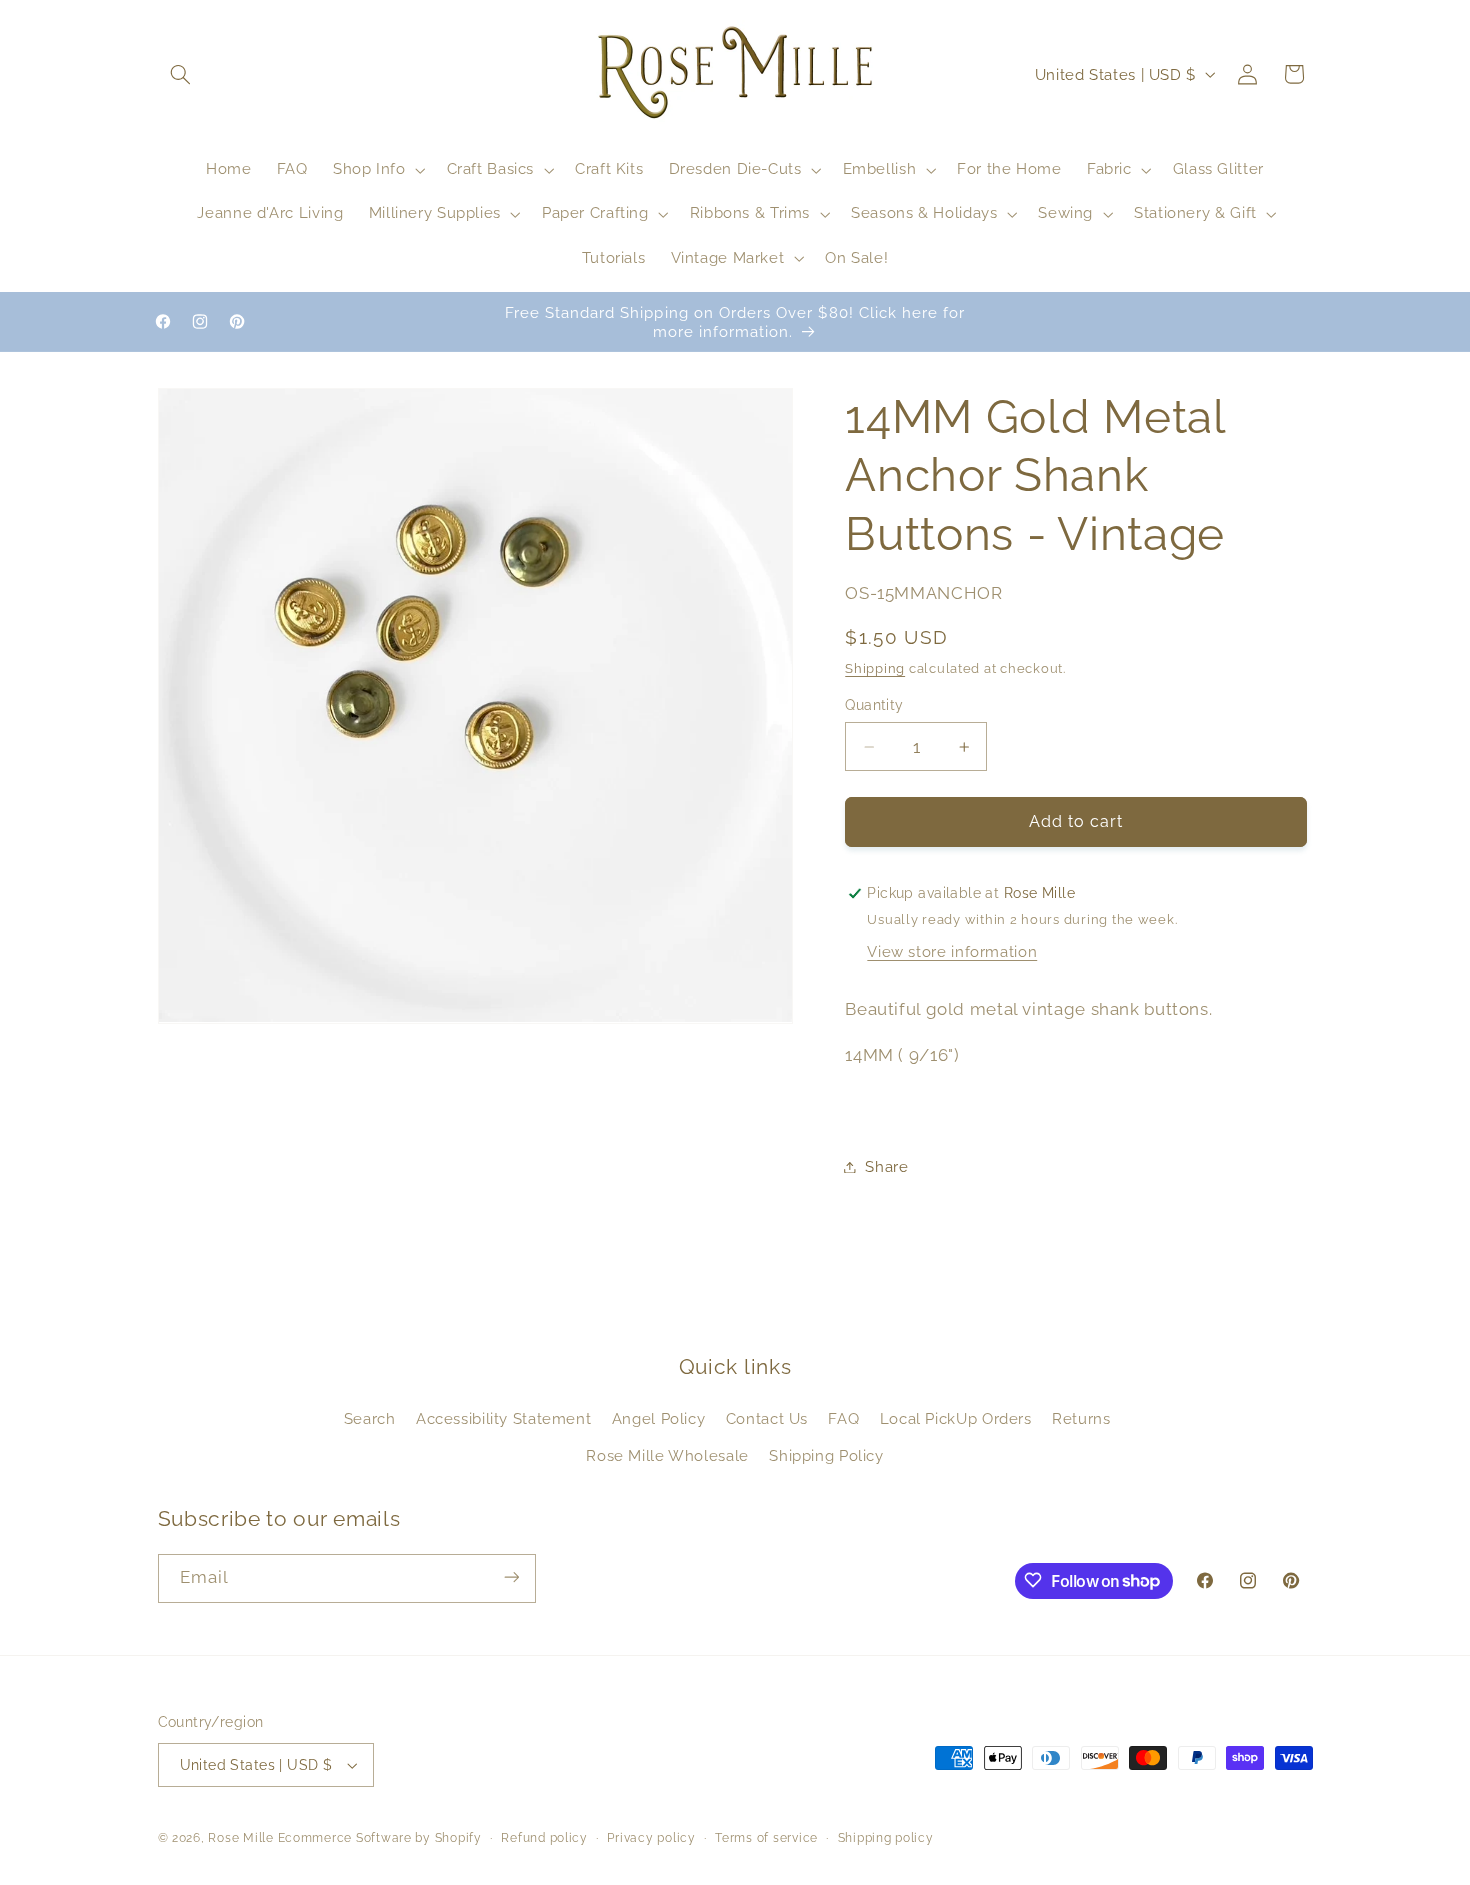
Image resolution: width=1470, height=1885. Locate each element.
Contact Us (767, 1419)
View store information (952, 952)
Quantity (874, 706)
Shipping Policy (826, 1455)
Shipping (875, 668)
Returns (1081, 1419)
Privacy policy (651, 1838)
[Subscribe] (511, 1577)
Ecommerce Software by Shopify (380, 1838)
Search (370, 1419)
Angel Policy (659, 1419)
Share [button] (886, 1166)
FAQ (843, 1419)
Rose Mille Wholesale (667, 1455)
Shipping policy (886, 1838)
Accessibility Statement (504, 1419)
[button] (181, 74)
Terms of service (766, 1838)
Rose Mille (240, 1838)
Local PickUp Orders (956, 1419)
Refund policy (544, 1838)
